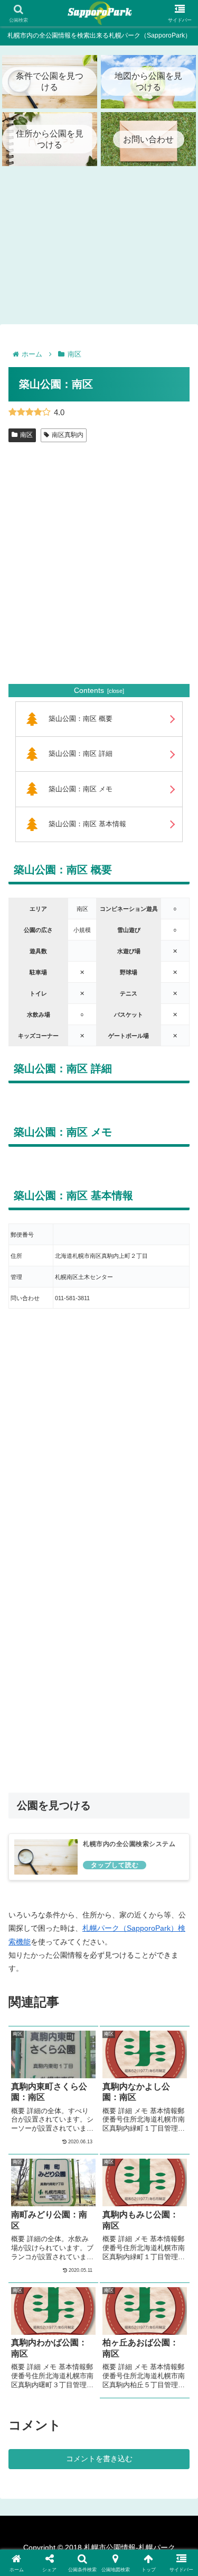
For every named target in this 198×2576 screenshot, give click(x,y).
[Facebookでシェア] (33, 2559)
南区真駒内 (68, 435)
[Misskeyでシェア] (165, 2530)
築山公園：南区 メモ (81, 789)
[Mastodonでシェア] (77, 2530)
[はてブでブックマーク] (121, 2559)
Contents (89, 690)
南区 (26, 435)
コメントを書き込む (99, 2459)
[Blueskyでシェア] (121, 2530)
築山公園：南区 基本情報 (87, 824)
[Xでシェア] (33, 2530)
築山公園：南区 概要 (81, 719)
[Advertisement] (99, 575)
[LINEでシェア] (165, 2559)
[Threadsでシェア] (77, 2559)
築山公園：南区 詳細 (81, 754)
